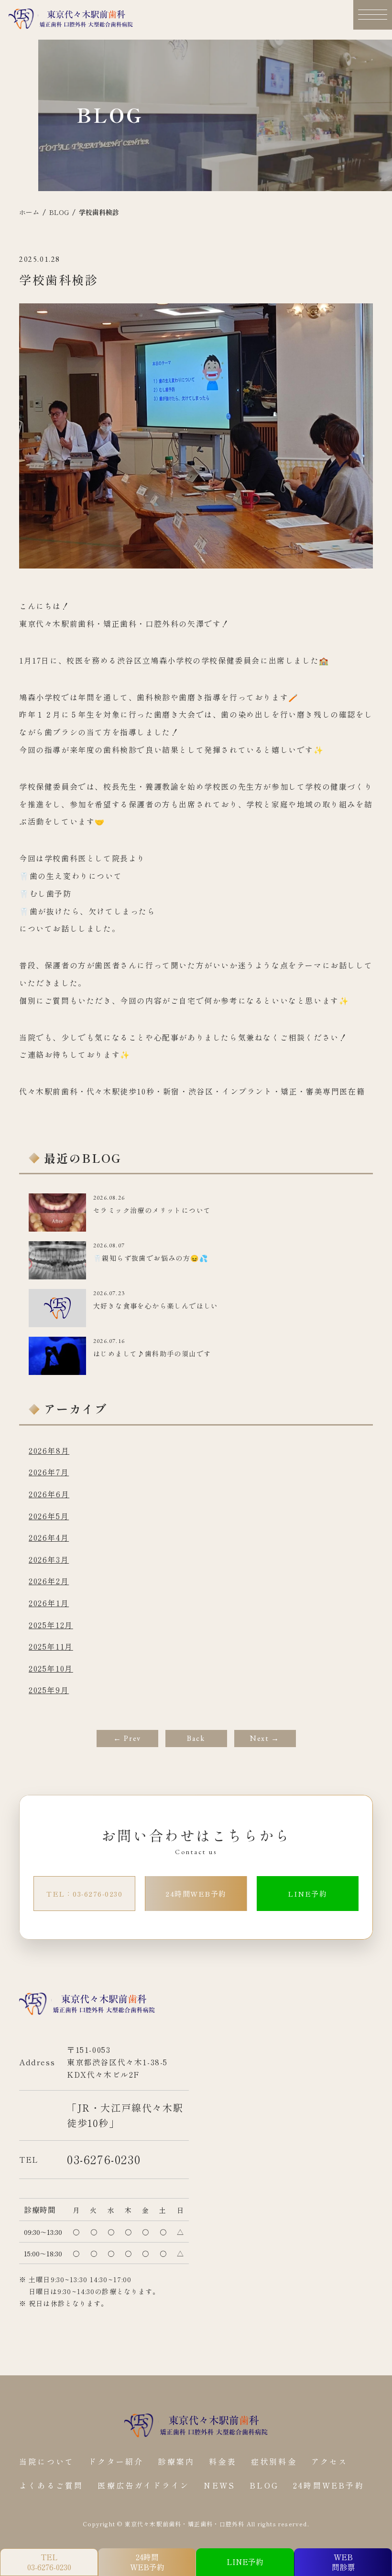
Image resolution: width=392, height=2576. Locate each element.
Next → (265, 1738)
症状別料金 (274, 2462)
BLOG (264, 2485)
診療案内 (176, 2462)
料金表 (223, 2462)
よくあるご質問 (51, 2485)
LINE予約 (307, 1894)
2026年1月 (49, 1603)
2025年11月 (51, 1646)
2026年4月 (49, 1537)
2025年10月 (51, 1668)
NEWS (219, 2485)
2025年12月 (51, 1625)
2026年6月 (49, 1494)
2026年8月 (49, 1450)
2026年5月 (49, 1516)
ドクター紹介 (116, 2462)
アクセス (330, 2462)
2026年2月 (49, 1581)
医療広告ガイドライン (143, 2485)
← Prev (127, 1738)
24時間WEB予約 (196, 1894)
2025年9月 (49, 1690)
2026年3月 (49, 1559)
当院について (47, 2462)
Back (196, 1738)
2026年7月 (49, 1472)
